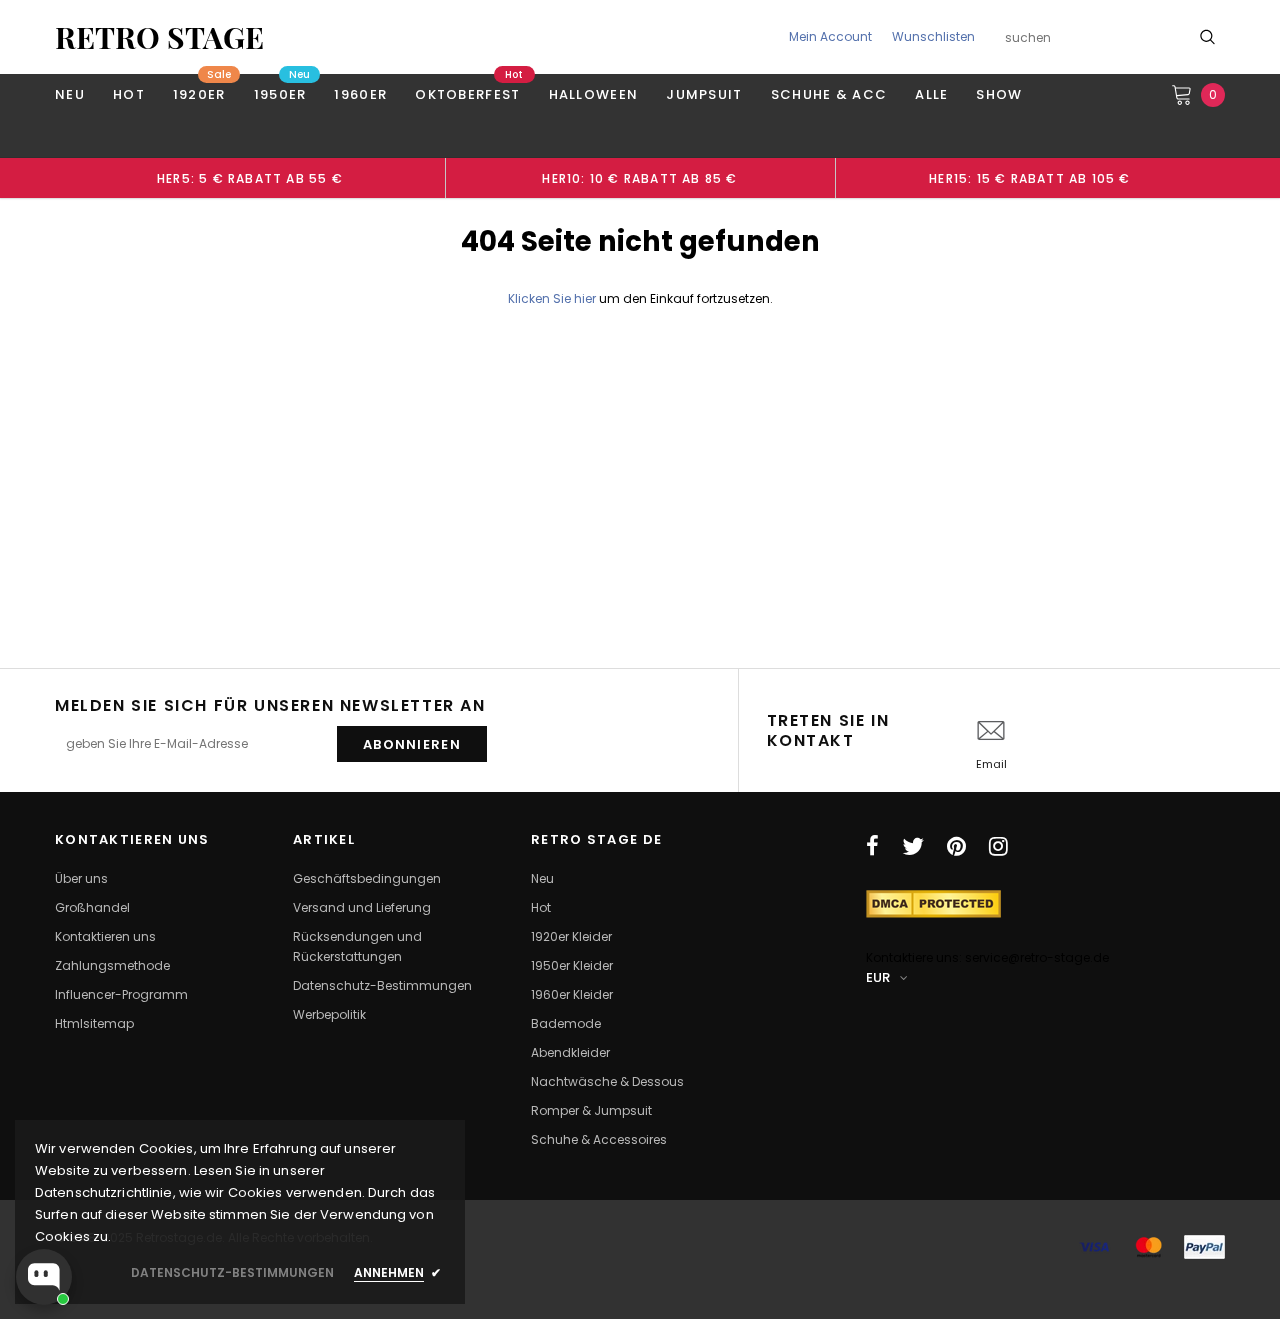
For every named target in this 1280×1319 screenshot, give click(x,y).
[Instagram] (998, 846)
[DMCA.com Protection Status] (933, 902)
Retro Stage (159, 37)
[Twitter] (913, 846)
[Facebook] (872, 846)
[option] (250, 178)
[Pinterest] (956, 846)
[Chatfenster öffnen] (44, 1277)
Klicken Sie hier (553, 298)
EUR (878, 977)
